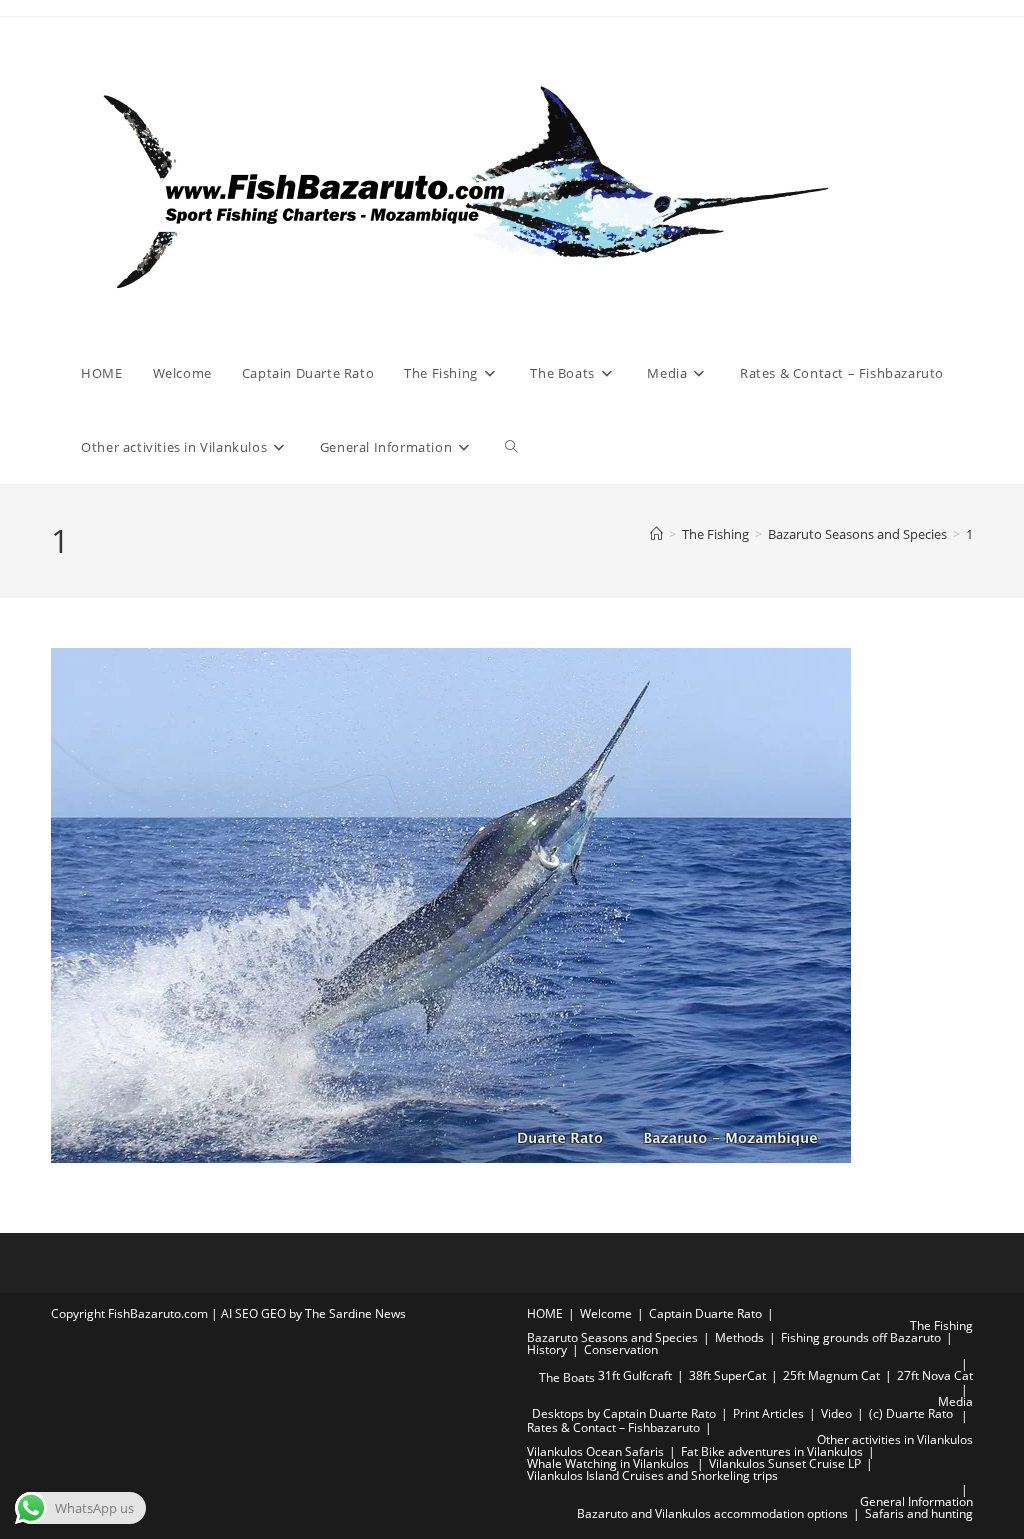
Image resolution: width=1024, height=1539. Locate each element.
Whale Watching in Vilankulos (609, 1463)
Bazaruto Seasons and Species (612, 1337)
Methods (739, 1337)
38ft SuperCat (727, 1375)
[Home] (656, 534)
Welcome (606, 1313)
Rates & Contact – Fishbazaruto (613, 1427)
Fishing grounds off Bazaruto (861, 1337)
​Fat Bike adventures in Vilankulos (772, 1451)
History (547, 1349)
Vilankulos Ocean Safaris (595, 1451)
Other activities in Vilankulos (895, 1439)
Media (955, 1401)
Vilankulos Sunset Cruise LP (785, 1463)
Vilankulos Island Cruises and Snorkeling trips (652, 1475)
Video (836, 1413)
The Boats (567, 1377)
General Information (916, 1501)
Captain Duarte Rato (705, 1313)
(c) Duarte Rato (911, 1413)
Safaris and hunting (919, 1513)
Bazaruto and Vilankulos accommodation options (712, 1513)
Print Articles (768, 1413)
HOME (545, 1313)
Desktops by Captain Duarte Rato (624, 1413)
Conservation (621, 1349)
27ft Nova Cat (935, 1375)
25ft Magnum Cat (831, 1375)
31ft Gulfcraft (635, 1375)
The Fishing (941, 1325)
